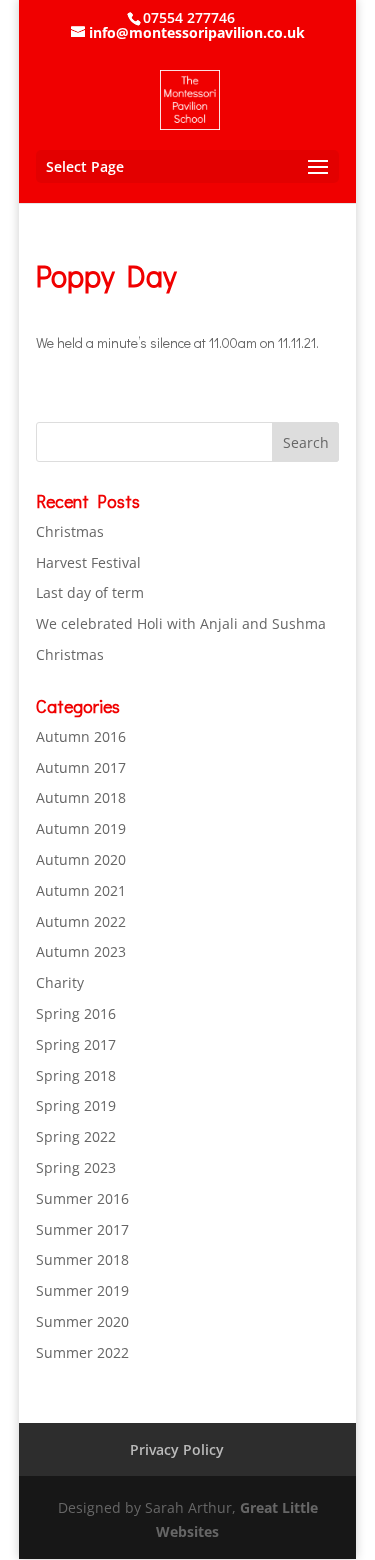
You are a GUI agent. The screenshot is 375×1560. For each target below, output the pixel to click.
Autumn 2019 (81, 828)
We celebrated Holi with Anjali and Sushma (181, 623)
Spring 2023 (76, 1167)
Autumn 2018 (81, 797)
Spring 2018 (76, 1075)
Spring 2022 (76, 1136)
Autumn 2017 (81, 767)
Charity (60, 982)
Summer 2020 (82, 1321)
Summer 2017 (82, 1229)
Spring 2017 (76, 1044)
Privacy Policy (177, 1449)
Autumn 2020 (81, 859)
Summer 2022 (82, 1352)
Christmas (70, 531)
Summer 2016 (82, 1198)
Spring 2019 (76, 1105)
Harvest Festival (88, 562)
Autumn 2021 (81, 890)
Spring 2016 (76, 1013)
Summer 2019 (82, 1290)
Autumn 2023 (81, 951)
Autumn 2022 (81, 921)
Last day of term (90, 592)
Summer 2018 (82, 1259)
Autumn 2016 (81, 736)
